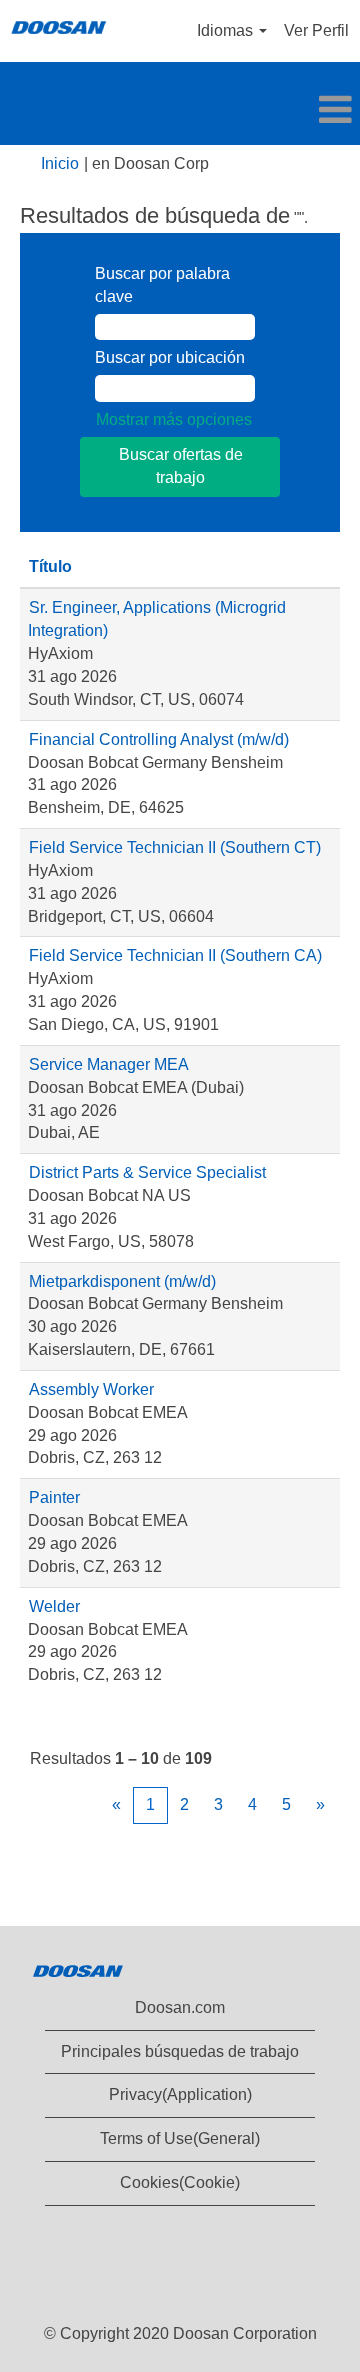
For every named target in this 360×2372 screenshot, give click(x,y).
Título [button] (50, 566)
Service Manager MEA (109, 1064)
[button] (180, 111)
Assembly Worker (91, 1389)
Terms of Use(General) (180, 2138)
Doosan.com (180, 2007)
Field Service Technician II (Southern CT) (175, 847)
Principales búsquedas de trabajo (180, 2051)
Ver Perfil (316, 30)
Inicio (60, 163)
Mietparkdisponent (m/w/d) (122, 1281)
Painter (54, 1497)
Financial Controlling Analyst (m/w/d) (159, 739)
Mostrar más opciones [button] (174, 419)
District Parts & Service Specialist (147, 1172)
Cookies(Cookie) (180, 2182)
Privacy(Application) (180, 2094)
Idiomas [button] (227, 30)
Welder (54, 1606)
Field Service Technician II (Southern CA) (175, 955)
